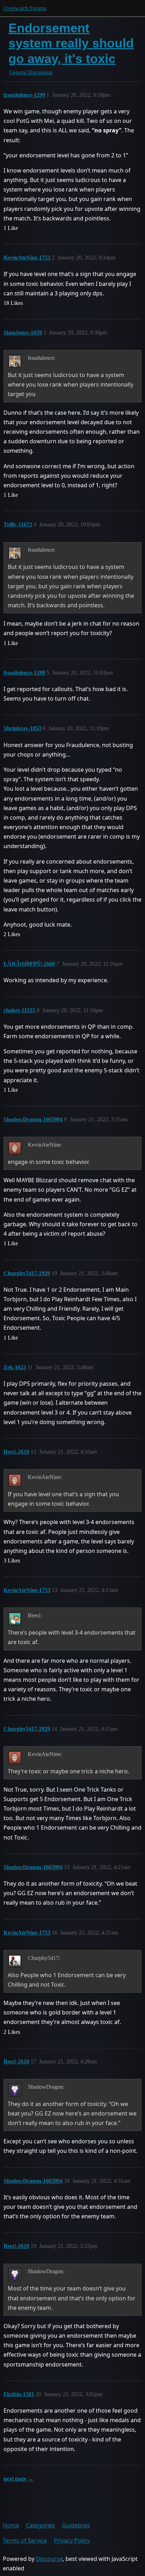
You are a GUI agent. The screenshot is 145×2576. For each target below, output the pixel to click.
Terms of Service (25, 2540)
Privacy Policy (72, 2540)
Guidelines (76, 2525)
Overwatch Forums (25, 8)
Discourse (49, 2559)
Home (11, 2525)
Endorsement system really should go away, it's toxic (71, 43)
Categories (40, 2525)
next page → (18, 2479)
